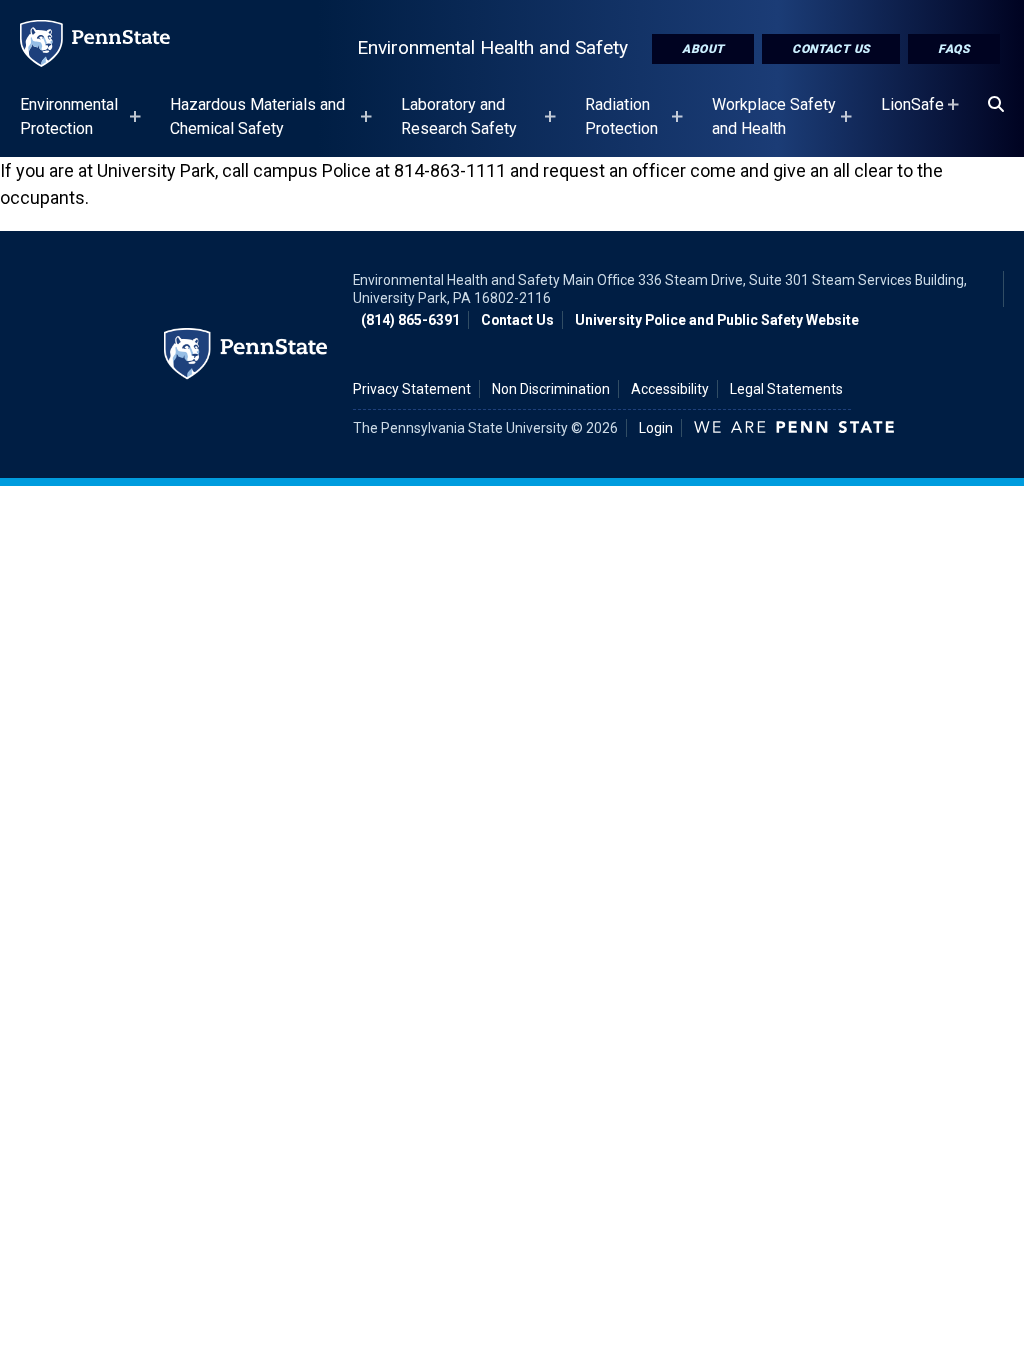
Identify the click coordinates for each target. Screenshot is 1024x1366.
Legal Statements (786, 389)
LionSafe (912, 114)
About (703, 49)
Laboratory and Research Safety (459, 126)
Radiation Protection (621, 126)
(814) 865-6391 (410, 320)
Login (656, 428)
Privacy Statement (412, 389)
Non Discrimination (551, 389)
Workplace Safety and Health (774, 126)
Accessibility (670, 389)
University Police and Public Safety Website (717, 320)
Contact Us (831, 49)
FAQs (954, 49)
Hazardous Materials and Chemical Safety (257, 126)
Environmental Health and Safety (492, 47)
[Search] (996, 105)
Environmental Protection (69, 126)
